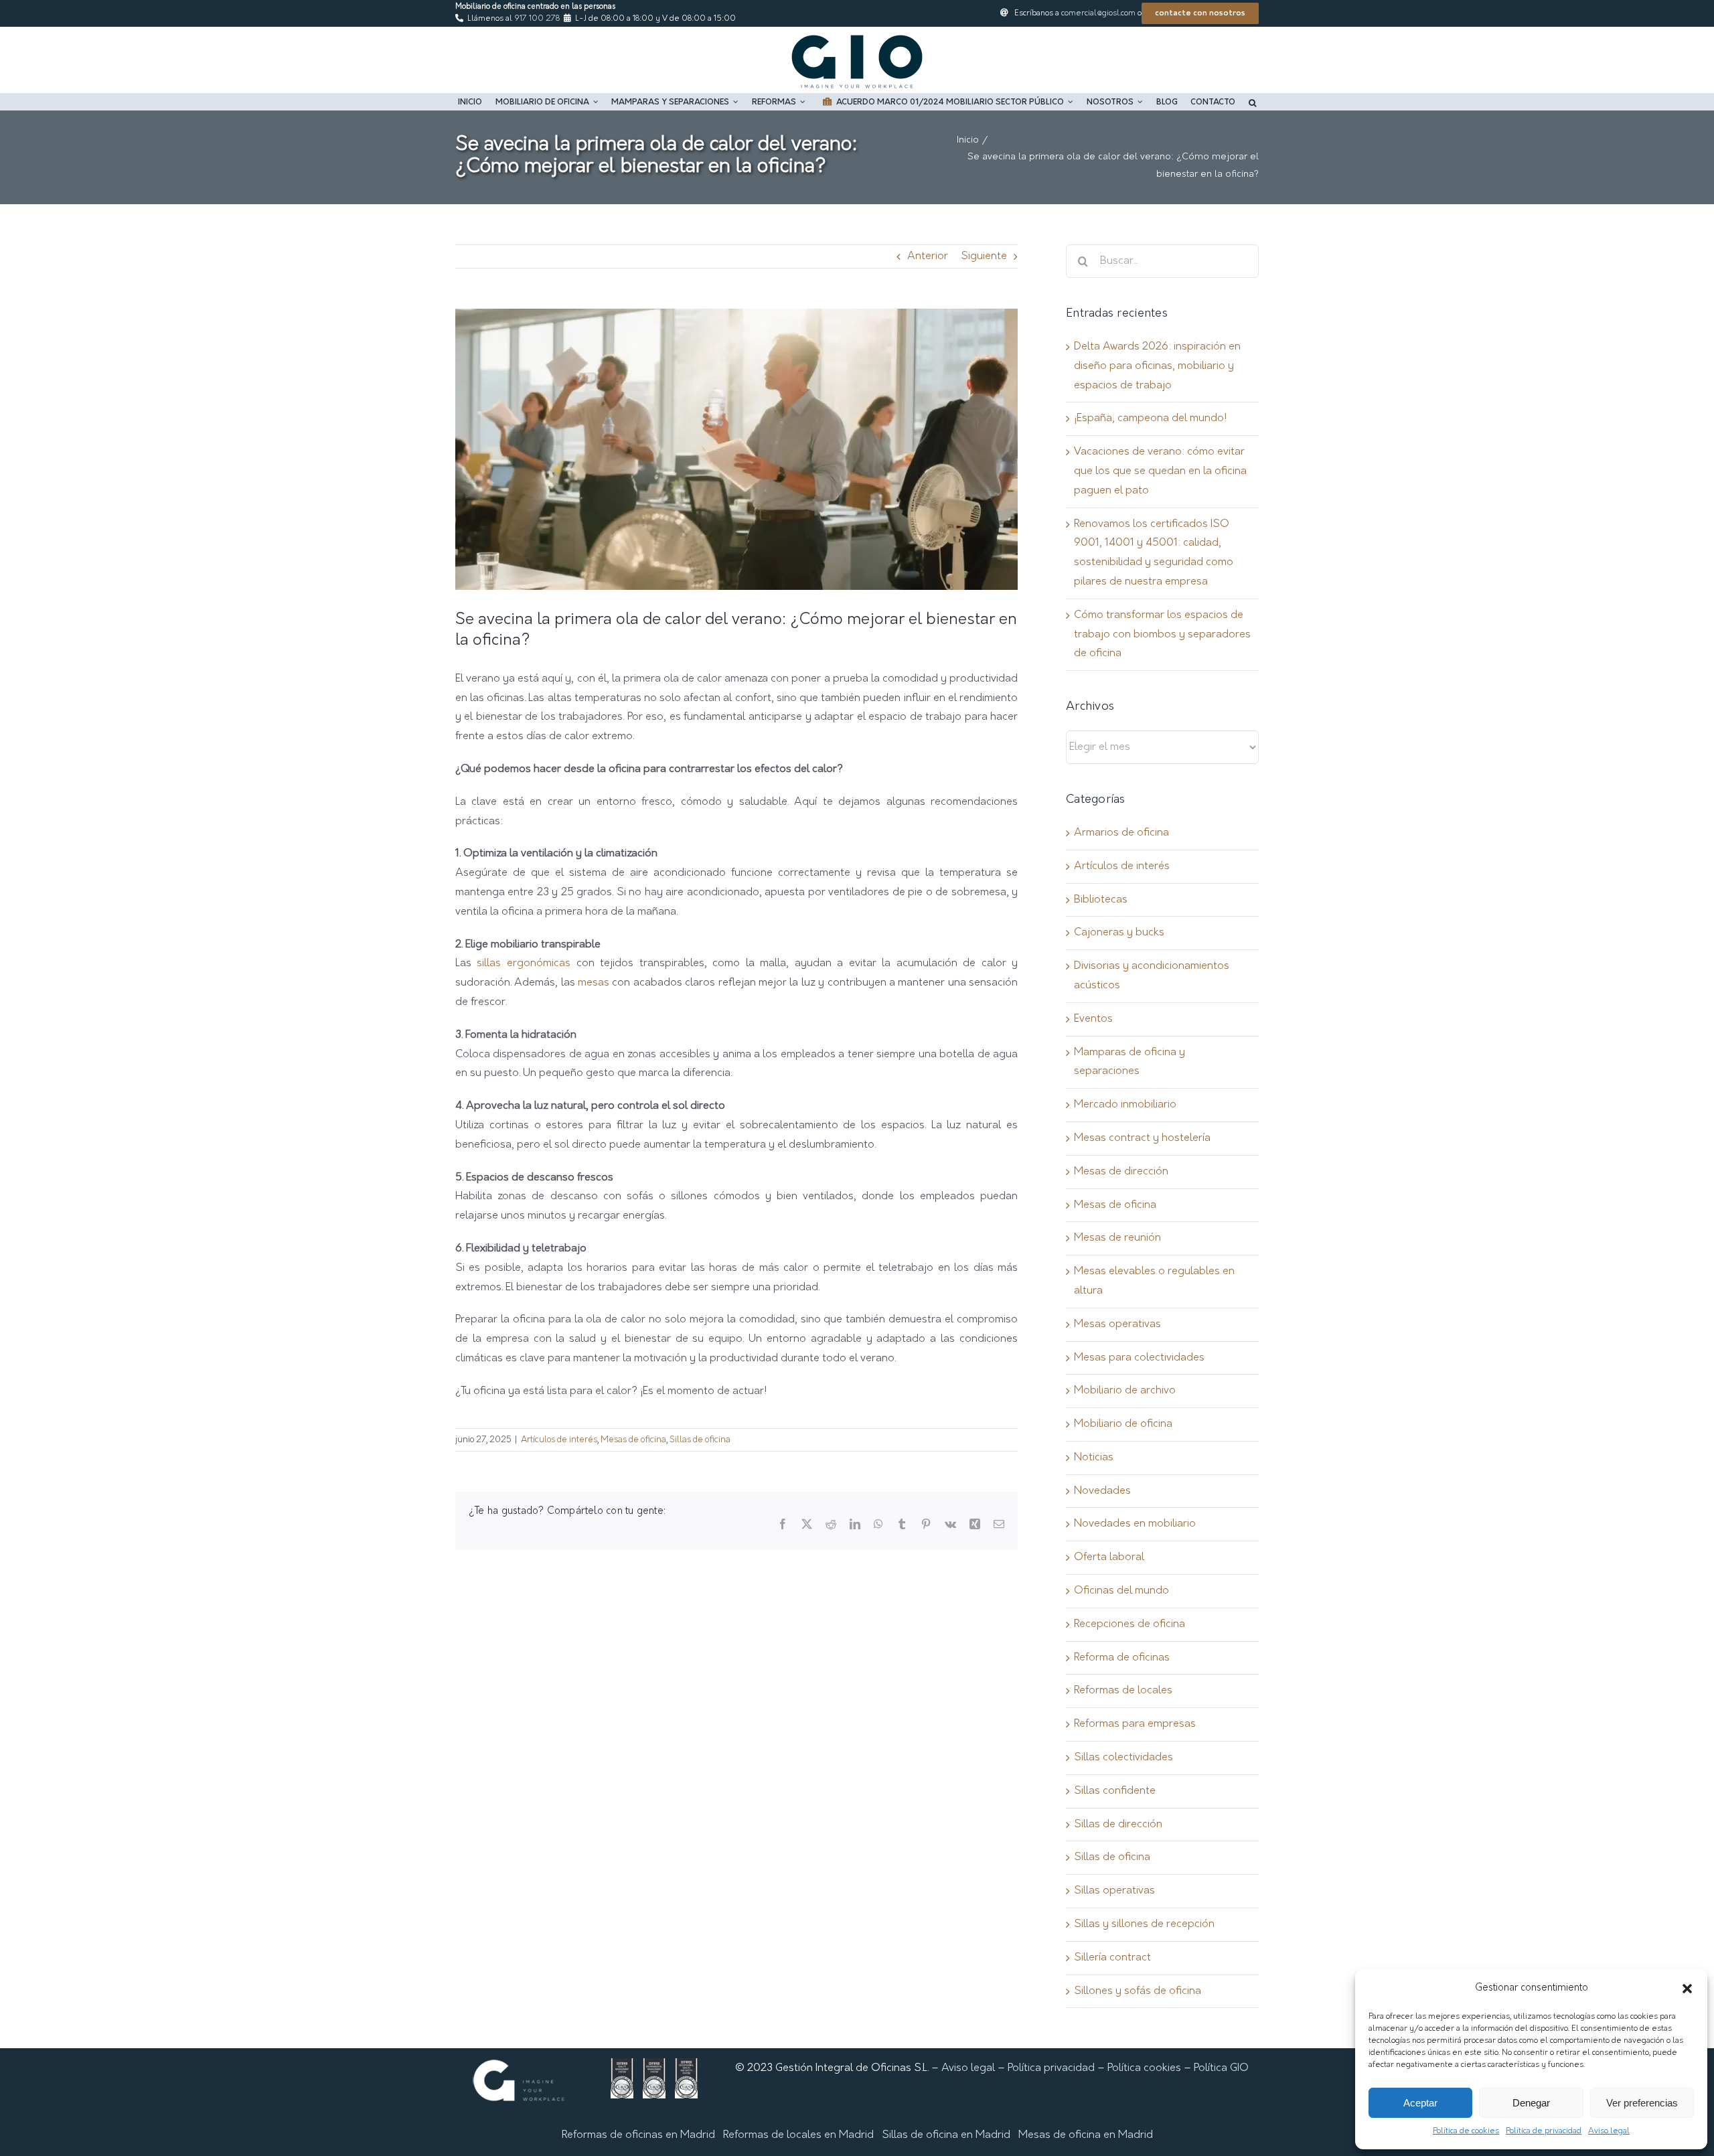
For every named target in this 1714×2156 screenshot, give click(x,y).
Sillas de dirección (1118, 1825)
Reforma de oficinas (1122, 1658)
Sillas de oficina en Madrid (946, 2135)
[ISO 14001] (654, 2068)
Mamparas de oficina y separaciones (1129, 1062)
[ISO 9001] (622, 2068)
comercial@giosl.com (1098, 13)
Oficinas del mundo (1121, 1591)
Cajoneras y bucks (1119, 933)
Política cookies (1144, 2068)
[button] (1687, 1989)
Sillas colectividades (1123, 1758)
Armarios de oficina (1121, 833)
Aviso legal (1609, 2131)
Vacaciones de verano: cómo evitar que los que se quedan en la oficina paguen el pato (1160, 471)
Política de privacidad (1544, 2131)
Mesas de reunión (1117, 1238)
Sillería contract (1112, 1958)
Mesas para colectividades (1139, 1358)
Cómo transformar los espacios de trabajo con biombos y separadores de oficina (1162, 635)
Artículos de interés (559, 1440)
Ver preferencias (1642, 2103)
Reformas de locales (1123, 1691)
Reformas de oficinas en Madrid (638, 2135)
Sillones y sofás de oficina (1138, 1991)
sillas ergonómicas (524, 964)
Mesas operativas (1117, 1324)
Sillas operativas (1114, 1891)
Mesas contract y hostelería (1142, 1138)
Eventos (1093, 1019)
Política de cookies (1466, 2131)
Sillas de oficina (700, 1440)
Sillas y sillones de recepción (1144, 1924)
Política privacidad (1051, 2068)
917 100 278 (537, 19)
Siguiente (984, 256)
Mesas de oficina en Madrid (1086, 2135)
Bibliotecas (1101, 900)
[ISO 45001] (686, 2068)
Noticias (1094, 1458)
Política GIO (1221, 2068)
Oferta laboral (1109, 1557)
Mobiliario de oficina (1123, 1424)
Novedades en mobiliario (1135, 1524)
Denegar (1531, 2103)
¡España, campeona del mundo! (1150, 418)
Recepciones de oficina (1129, 1624)
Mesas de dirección (1121, 1172)
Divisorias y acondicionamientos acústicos (1152, 976)
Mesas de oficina (633, 1440)
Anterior (928, 256)
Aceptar (1420, 2103)
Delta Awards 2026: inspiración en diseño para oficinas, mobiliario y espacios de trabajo (1157, 366)
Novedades (1102, 1491)
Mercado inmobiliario (1125, 1105)
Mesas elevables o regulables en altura (1154, 1281)
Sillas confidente (1115, 1791)
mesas (594, 983)
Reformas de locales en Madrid (798, 2135)
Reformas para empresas (1135, 1724)
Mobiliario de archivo (1125, 1391)
